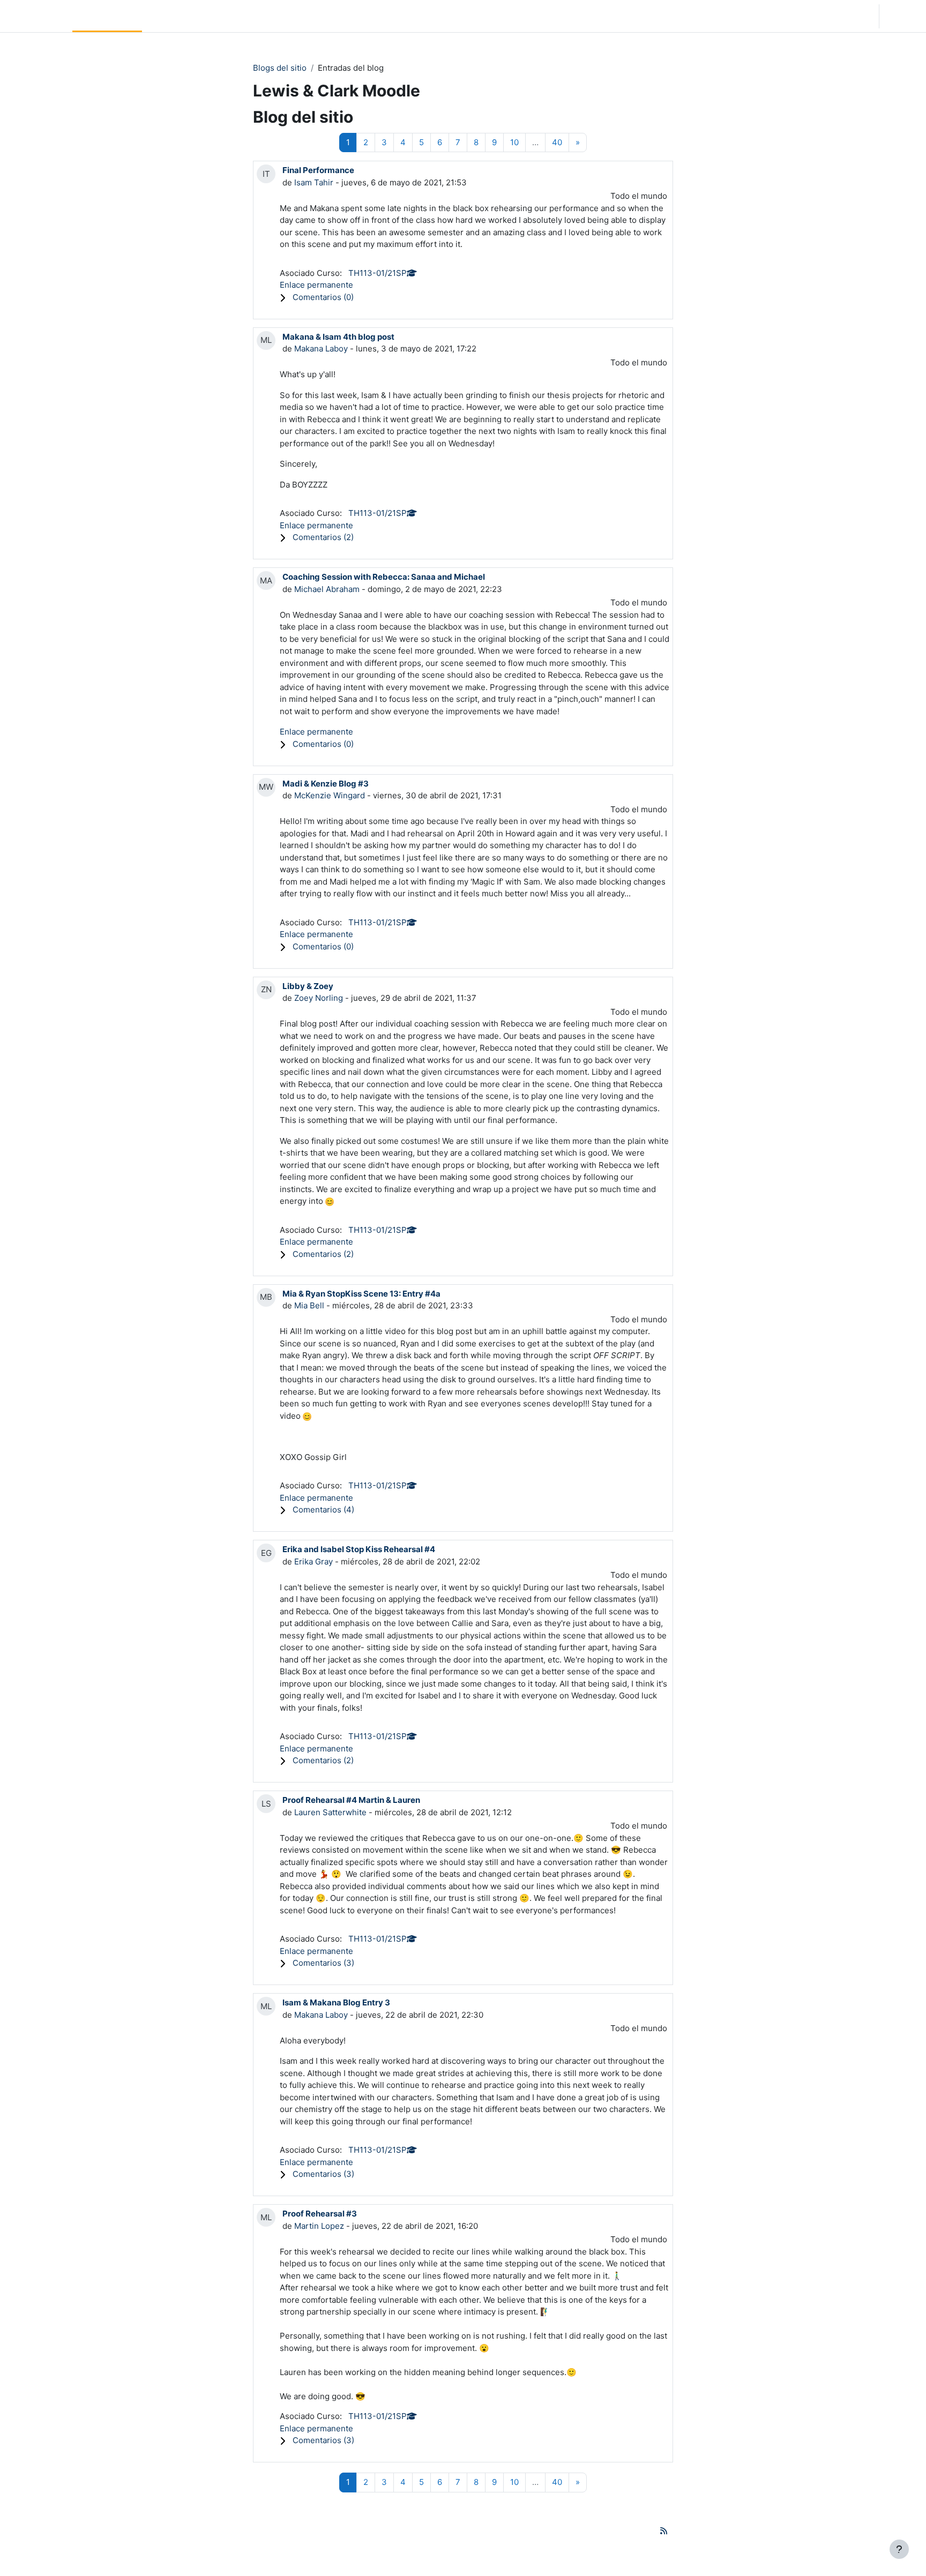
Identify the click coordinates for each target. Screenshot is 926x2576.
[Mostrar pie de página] (899, 2549)
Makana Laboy (321, 349)
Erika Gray (313, 1562)
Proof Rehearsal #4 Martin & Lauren (351, 1800)
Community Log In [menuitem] (181, 16)
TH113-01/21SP (378, 273)
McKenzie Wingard (330, 795)
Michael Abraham (327, 589)
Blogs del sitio (280, 68)
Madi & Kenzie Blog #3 (326, 784)
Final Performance (318, 170)
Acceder (902, 16)
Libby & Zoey (308, 986)
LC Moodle (34, 16)
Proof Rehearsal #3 (320, 2214)
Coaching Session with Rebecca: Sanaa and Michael (384, 577)
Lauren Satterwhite (330, 1812)
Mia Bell (309, 1305)
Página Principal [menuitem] (107, 16)
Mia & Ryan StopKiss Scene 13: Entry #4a (361, 1294)
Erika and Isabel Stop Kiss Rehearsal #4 (359, 1549)
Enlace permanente (316, 285)
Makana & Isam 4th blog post (338, 337)
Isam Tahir (314, 182)
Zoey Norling (319, 998)
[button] (808, 16)
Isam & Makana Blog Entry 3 (336, 2002)
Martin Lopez (319, 2226)
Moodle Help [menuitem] (248, 16)
